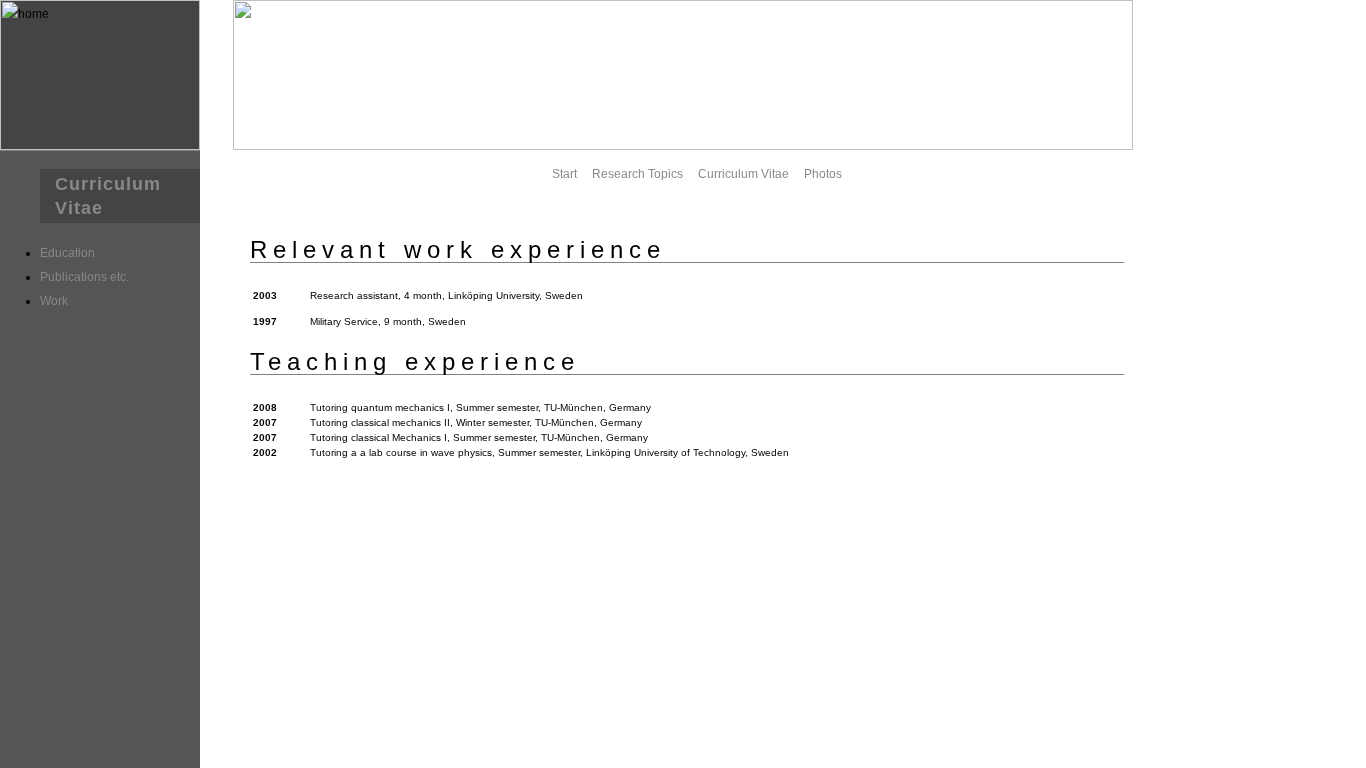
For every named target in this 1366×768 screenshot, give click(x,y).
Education (67, 253)
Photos (823, 174)
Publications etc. (84, 277)
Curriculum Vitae (743, 174)
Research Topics (637, 174)
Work (54, 301)
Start (564, 174)
